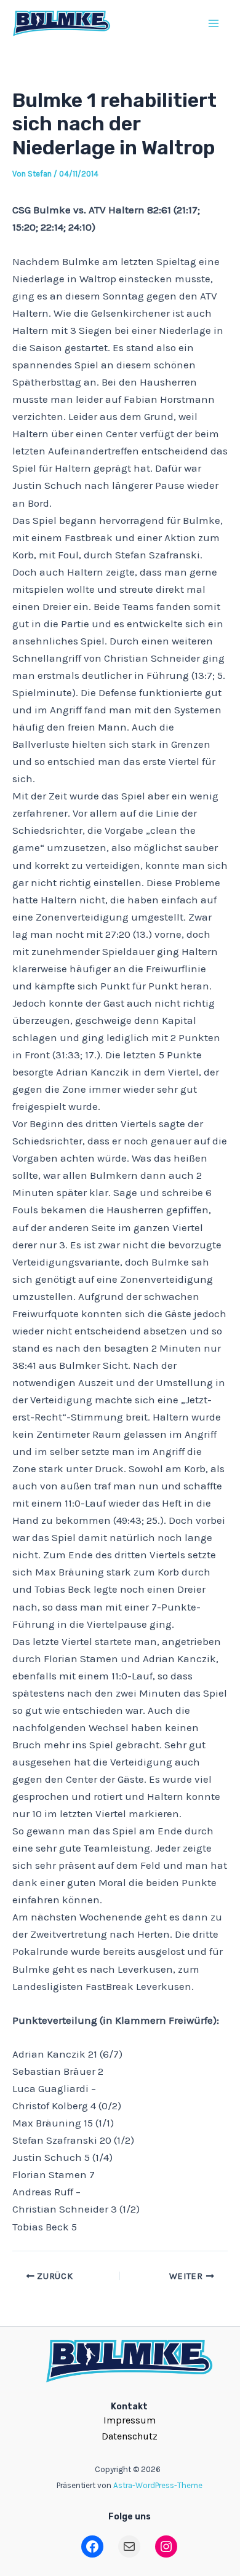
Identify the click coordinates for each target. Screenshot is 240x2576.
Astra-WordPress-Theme (158, 2485)
